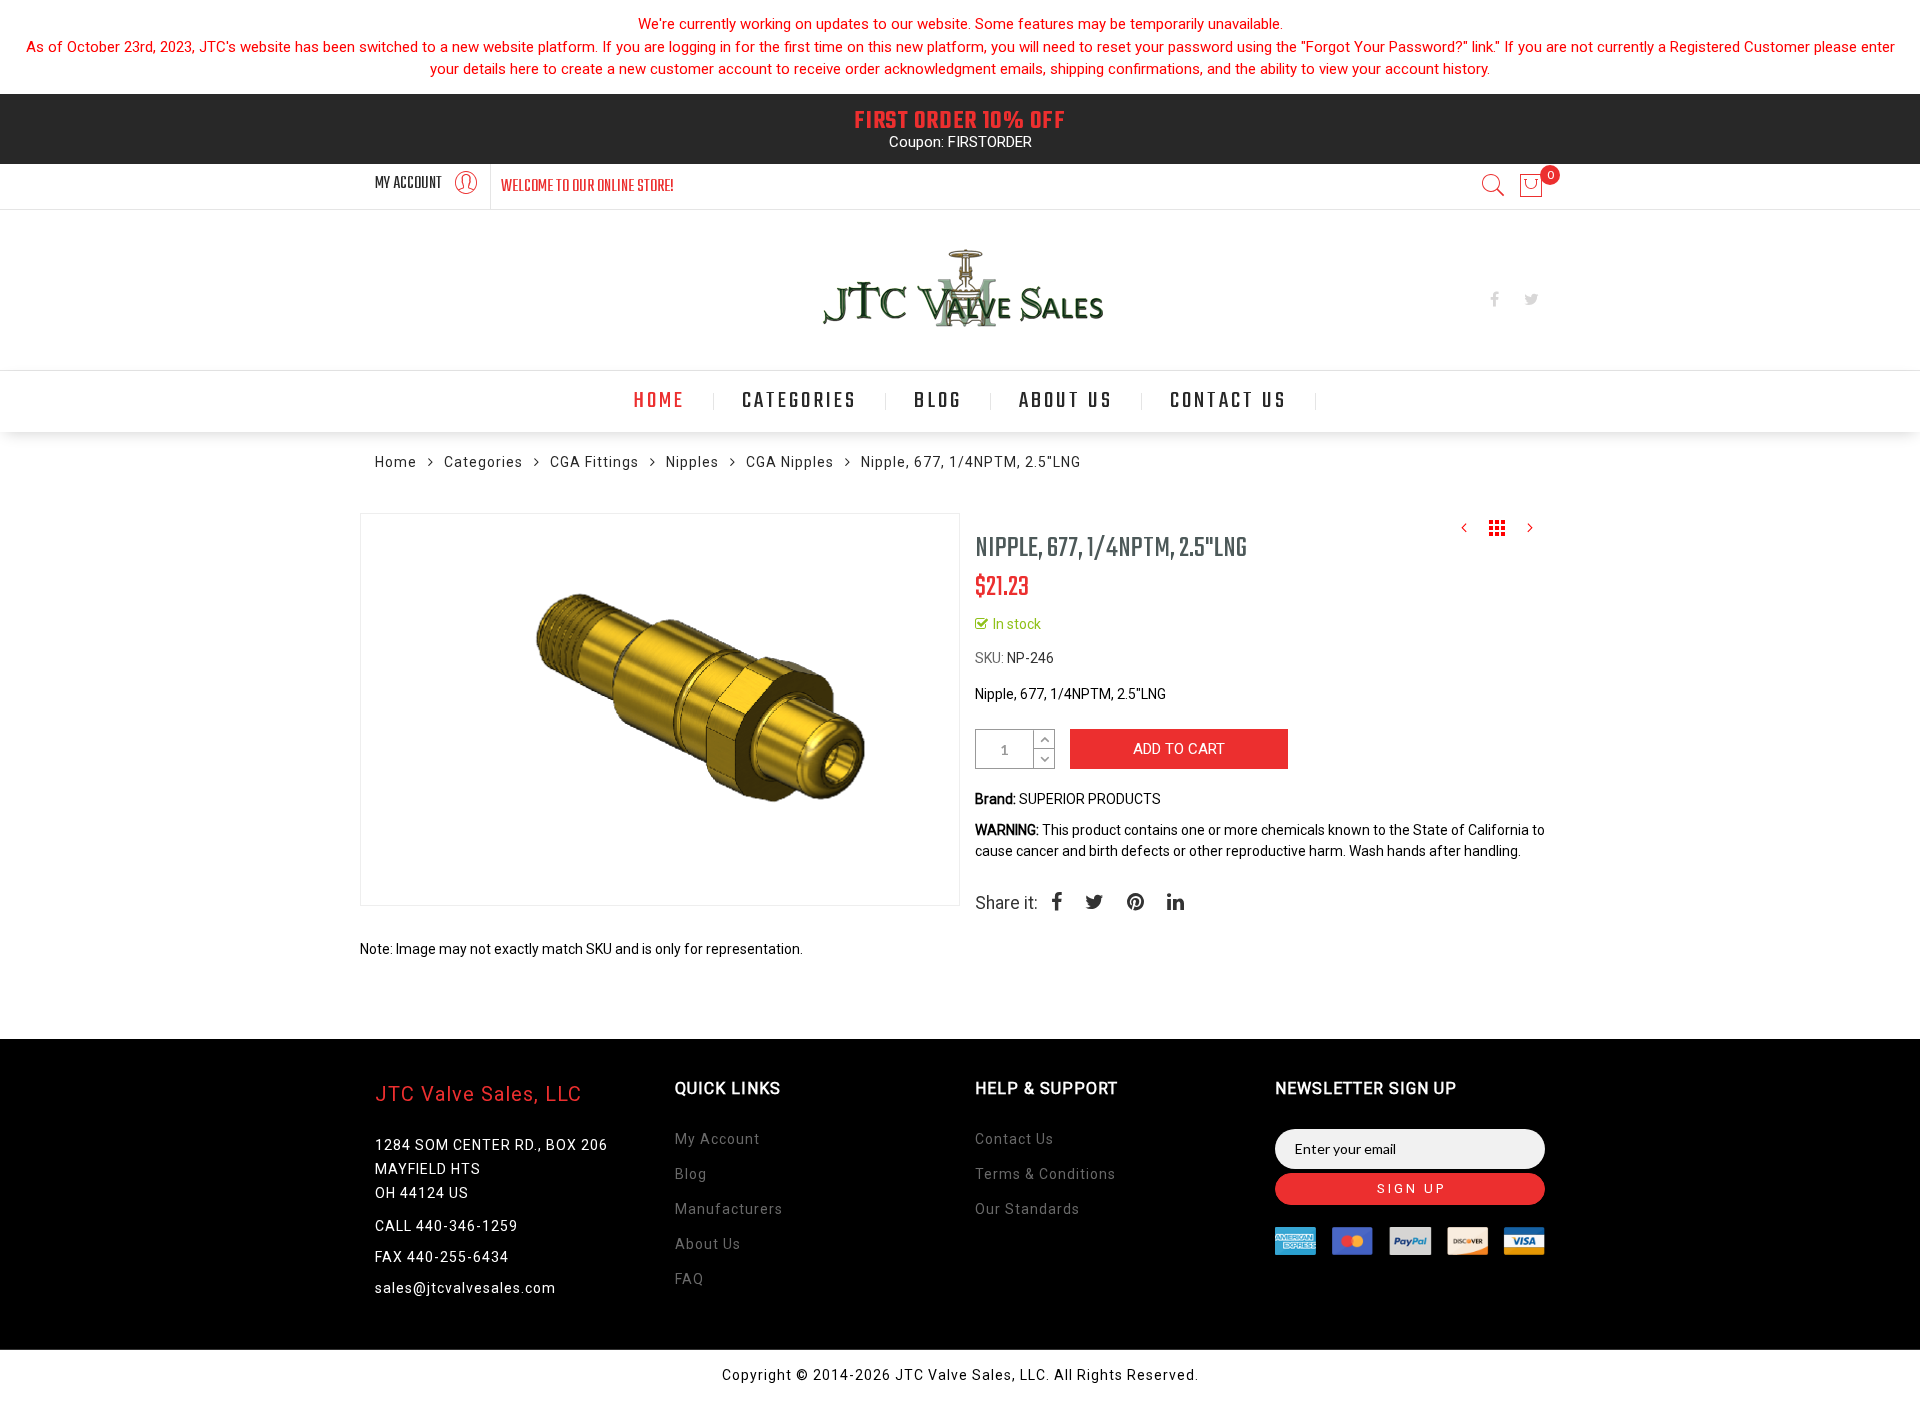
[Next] (1530, 533)
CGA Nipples (790, 462)
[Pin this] (1135, 904)
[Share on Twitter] (1094, 904)
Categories (483, 462)
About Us (708, 1244)
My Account (717, 1139)
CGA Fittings (594, 462)
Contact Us (1014, 1139)
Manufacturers (729, 1209)
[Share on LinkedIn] (1175, 904)
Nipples (692, 462)
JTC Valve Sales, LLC (478, 1094)
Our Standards (1027, 1209)
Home (396, 462)
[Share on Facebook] (1056, 904)
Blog (691, 1174)
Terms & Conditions (1045, 1174)
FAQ (689, 1279)
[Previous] (1464, 533)
